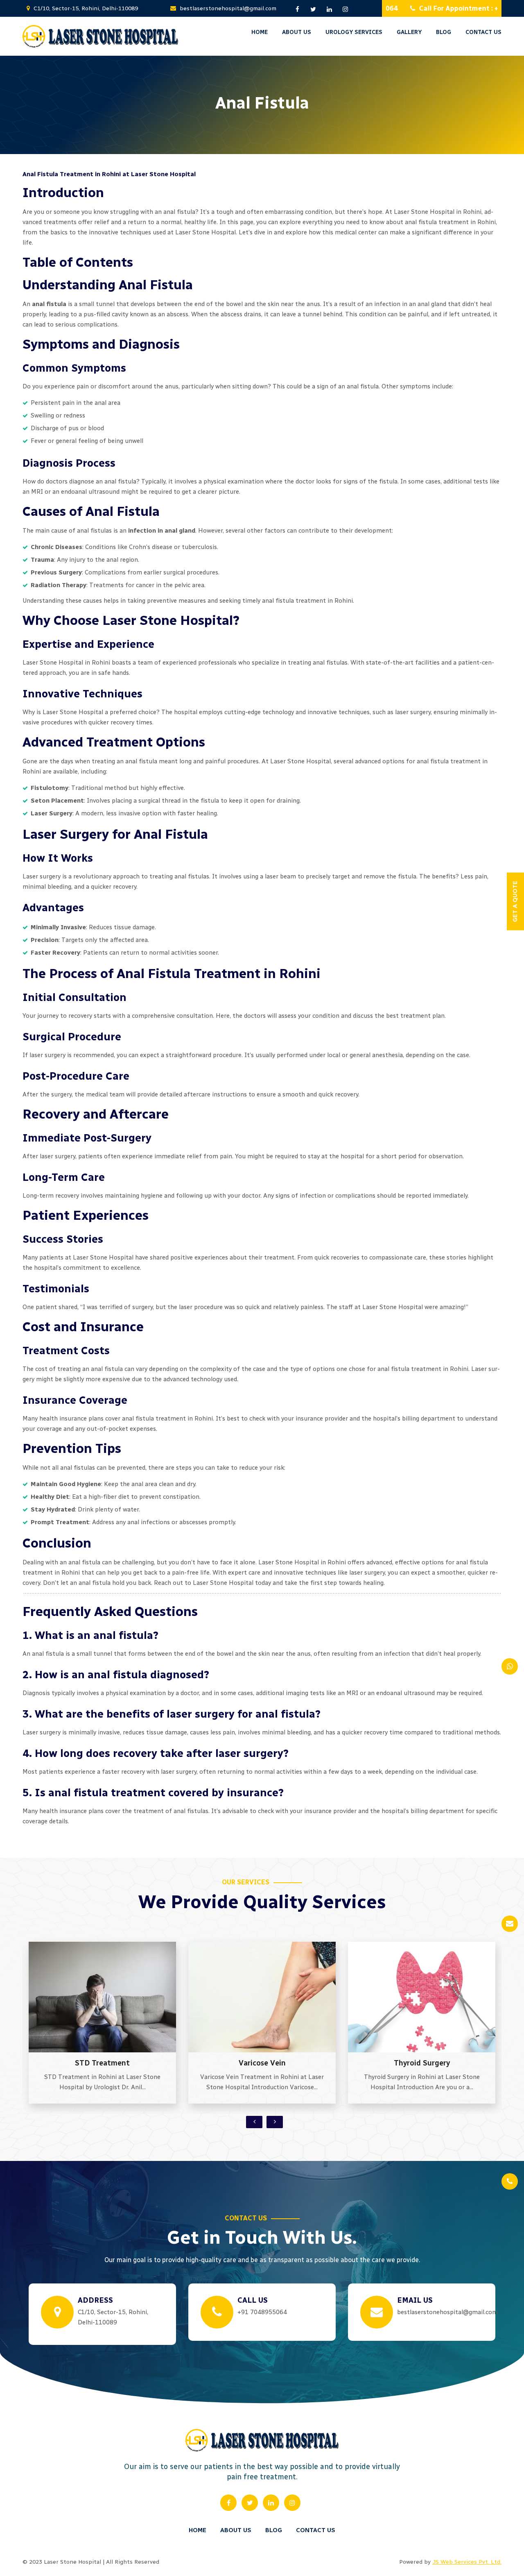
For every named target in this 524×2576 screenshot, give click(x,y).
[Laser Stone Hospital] (100, 36)
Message (365, 140)
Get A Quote (331, 902)
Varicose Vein (103, 2063)
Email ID (365, 71)
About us (297, 32)
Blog (274, 2530)
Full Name (368, 36)
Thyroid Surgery (262, 2063)
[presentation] (254, 2122)
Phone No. (368, 106)
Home (260, 32)
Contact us (316, 2530)
